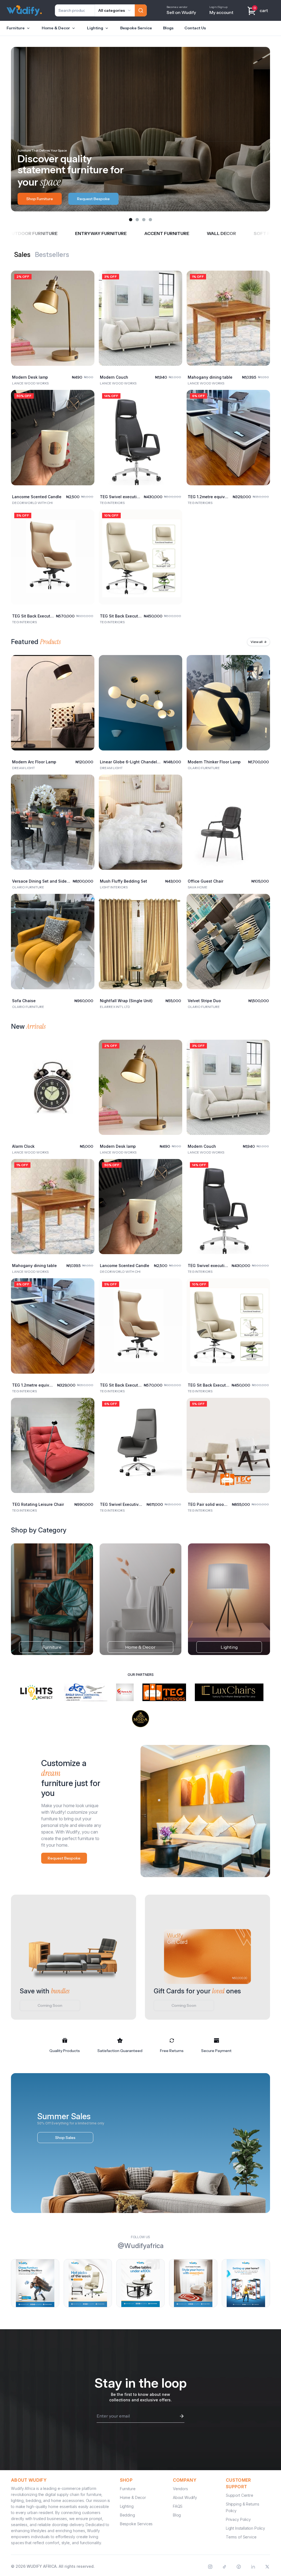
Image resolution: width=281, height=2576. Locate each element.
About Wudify (185, 2497)
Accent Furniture (59, 233)
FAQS (178, 2506)
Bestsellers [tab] (52, 255)
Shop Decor (37, 199)
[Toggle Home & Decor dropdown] (74, 28)
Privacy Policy (238, 2519)
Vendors (180, 2489)
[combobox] (115, 10)
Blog (177, 2515)
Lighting (95, 28)
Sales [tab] (22, 255)
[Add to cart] (86, 357)
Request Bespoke (64, 1858)
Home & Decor (56, 28)
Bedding (127, 2515)
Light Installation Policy (245, 2528)
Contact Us (195, 28)
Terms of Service (241, 2537)
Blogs (168, 28)
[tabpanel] (140, 443)
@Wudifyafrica (141, 2246)
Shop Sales (65, 2138)
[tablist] (42, 255)
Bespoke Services (136, 2524)
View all (258, 642)
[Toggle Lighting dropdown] (107, 28)
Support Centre (240, 2495)
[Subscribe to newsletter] (182, 2416)
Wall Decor (113, 233)
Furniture (16, 28)
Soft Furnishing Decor (174, 233)
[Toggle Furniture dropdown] (28, 28)
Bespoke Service (136, 28)
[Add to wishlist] (86, 279)
